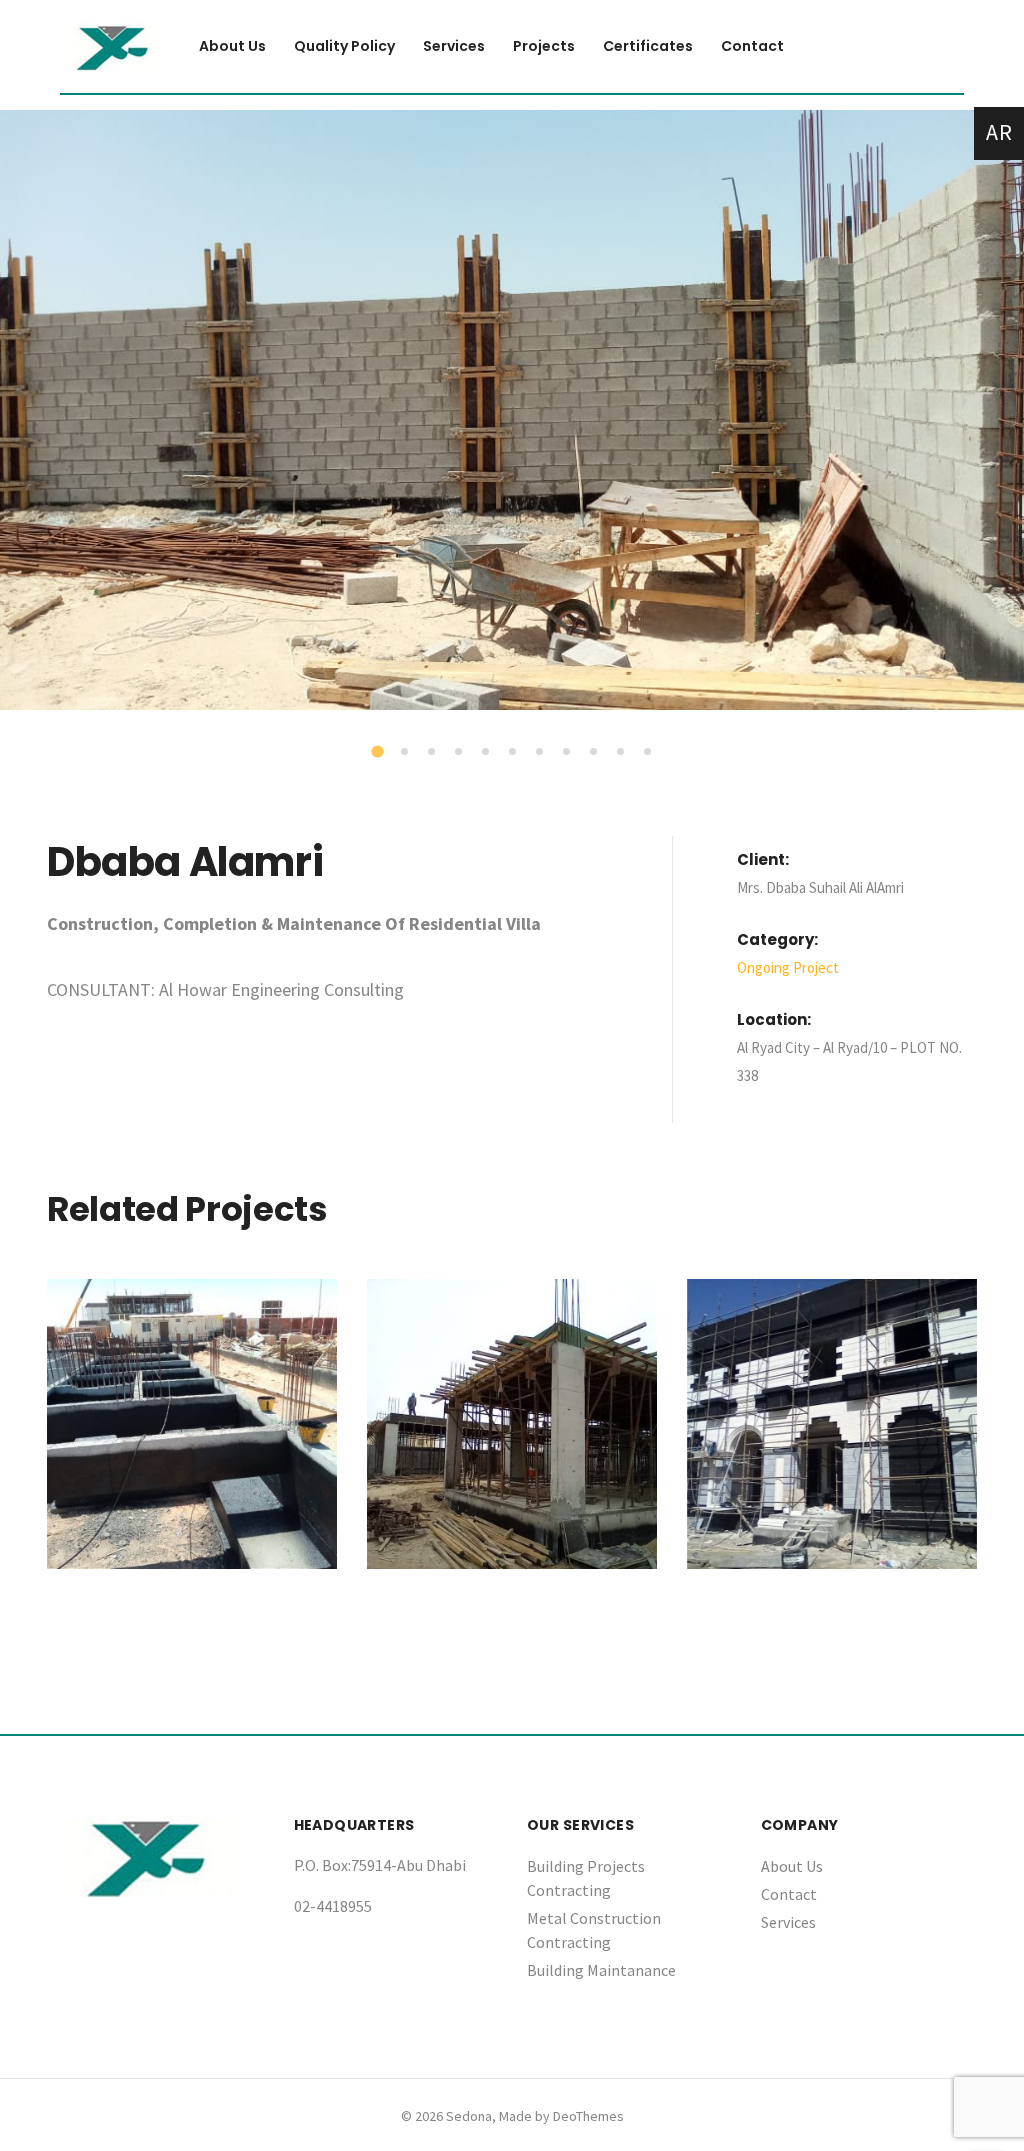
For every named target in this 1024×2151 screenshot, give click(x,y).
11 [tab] (649, 753)
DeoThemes (588, 2116)
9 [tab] (595, 753)
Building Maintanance (601, 1970)
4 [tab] (460, 753)
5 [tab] (487, 753)
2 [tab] (406, 753)
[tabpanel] (512, 410)
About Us (792, 1866)
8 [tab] (568, 753)
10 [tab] (622, 753)
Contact (789, 1894)
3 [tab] (433, 753)
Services (788, 1922)
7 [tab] (541, 753)
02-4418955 (333, 1906)
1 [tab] (380, 754)
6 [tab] (514, 753)
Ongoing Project (788, 967)
